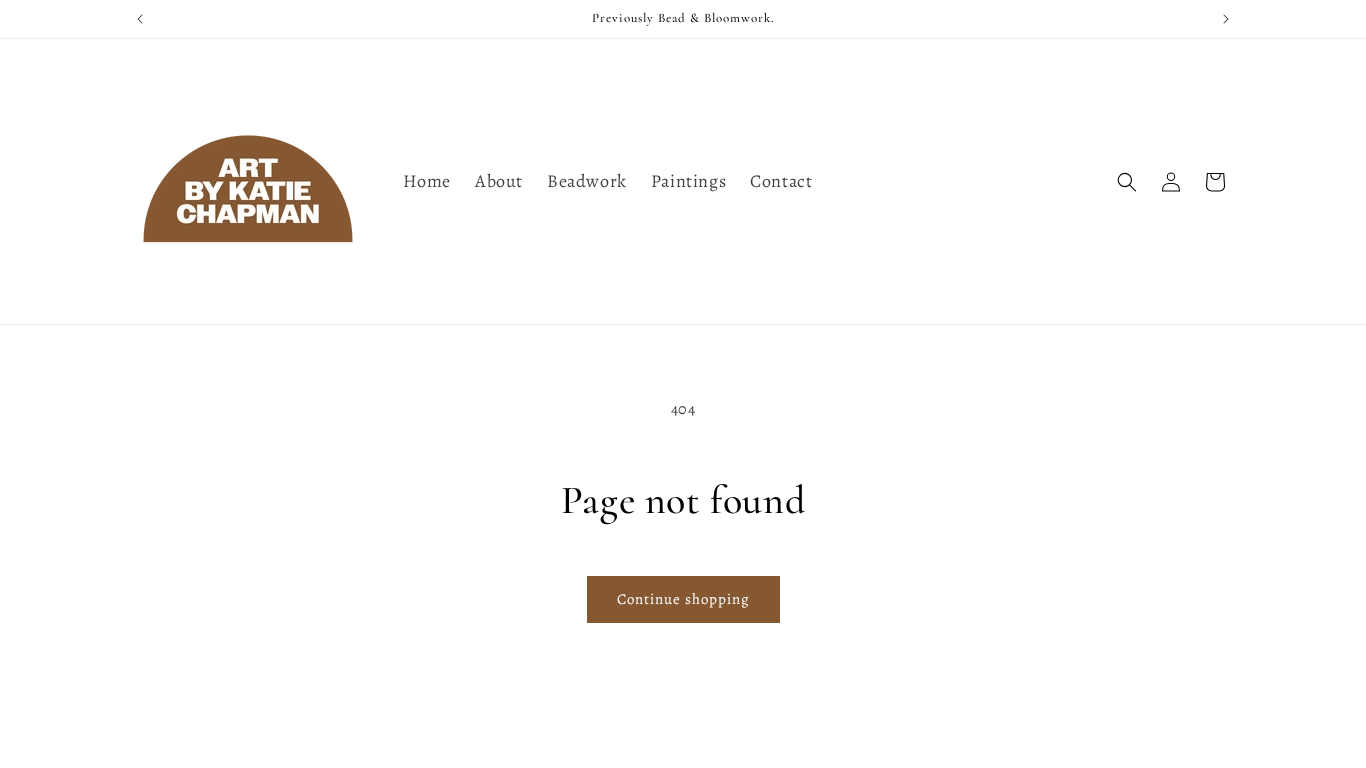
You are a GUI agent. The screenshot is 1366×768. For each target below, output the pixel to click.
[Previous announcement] (140, 19)
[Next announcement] (1226, 19)
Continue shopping (683, 599)
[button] (1127, 182)
